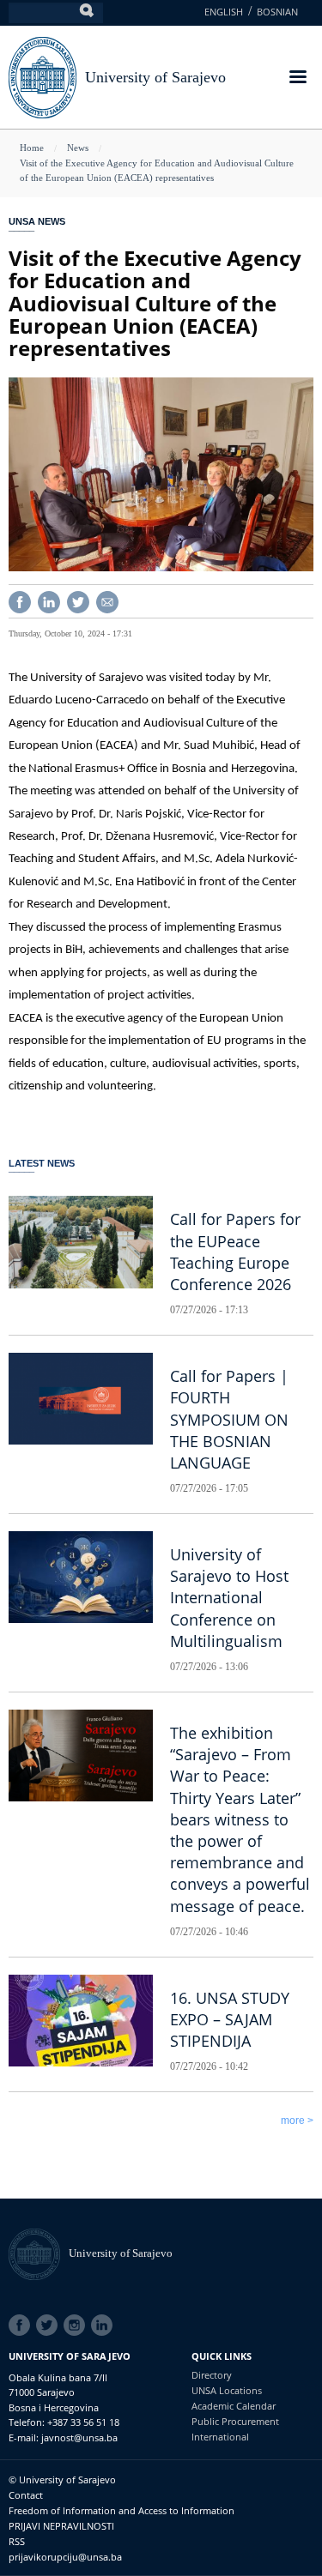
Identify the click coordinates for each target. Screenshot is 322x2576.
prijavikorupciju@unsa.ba (65, 2557)
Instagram (77, 2326)
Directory (212, 2375)
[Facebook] (20, 600)
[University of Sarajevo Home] (43, 76)
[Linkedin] (49, 600)
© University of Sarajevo (62, 2479)
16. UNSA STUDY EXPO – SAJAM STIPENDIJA (230, 2019)
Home (32, 148)
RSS (17, 2541)
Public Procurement (235, 2421)
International (220, 2437)
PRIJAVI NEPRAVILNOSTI (61, 2526)
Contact (26, 2495)
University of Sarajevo (155, 77)
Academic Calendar (234, 2406)
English (224, 12)
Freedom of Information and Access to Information (122, 2510)
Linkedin (105, 2326)
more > (297, 2121)
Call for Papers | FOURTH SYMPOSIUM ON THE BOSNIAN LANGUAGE (229, 1419)
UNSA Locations (227, 2390)
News (78, 148)
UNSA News (37, 221)
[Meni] (297, 78)
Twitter (50, 2326)
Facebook (22, 2326)
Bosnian (277, 12)
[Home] (39, 2253)
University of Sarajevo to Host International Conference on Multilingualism (229, 1598)
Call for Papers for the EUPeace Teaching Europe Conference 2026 (235, 1252)
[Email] (107, 600)
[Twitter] (78, 600)
